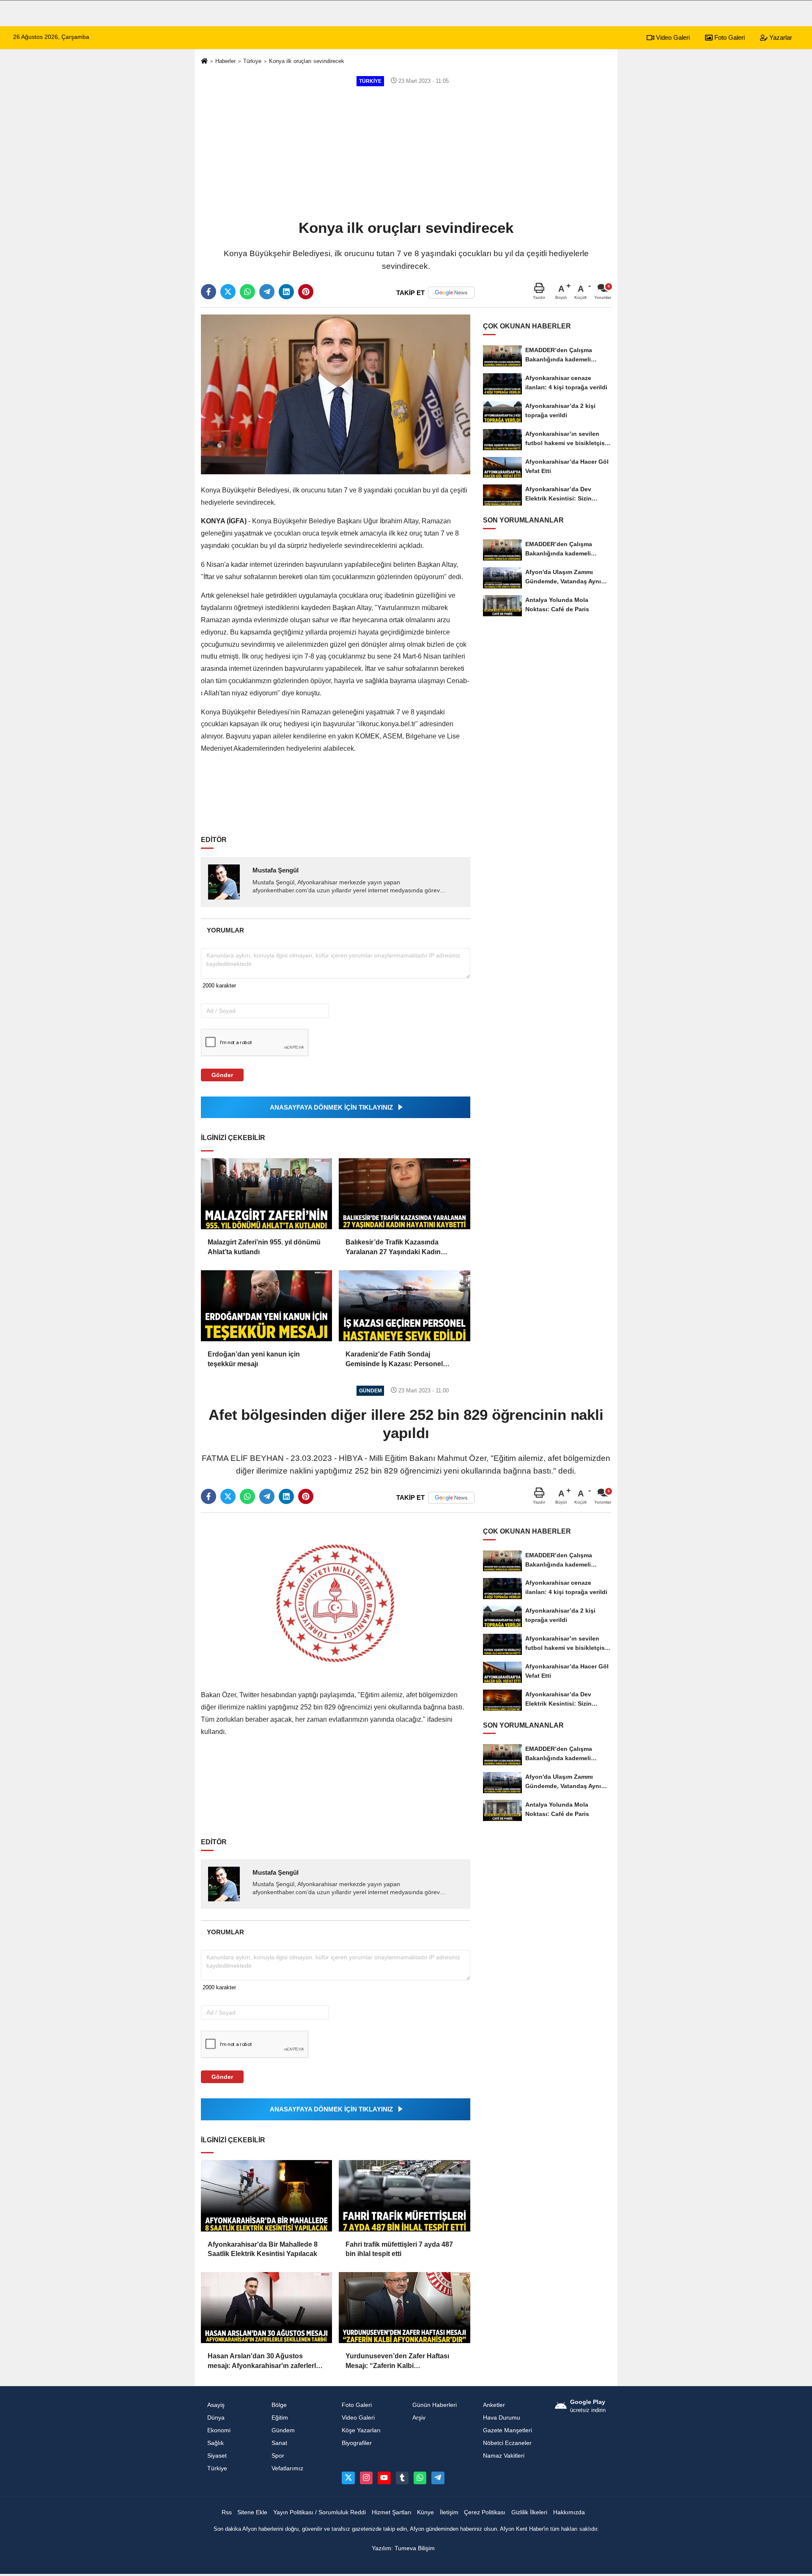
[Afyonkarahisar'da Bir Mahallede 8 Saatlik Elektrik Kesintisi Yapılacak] (266, 2196)
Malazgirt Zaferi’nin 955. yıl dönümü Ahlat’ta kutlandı (264, 1247)
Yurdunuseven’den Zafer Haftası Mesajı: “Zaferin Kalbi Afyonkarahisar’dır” (397, 2361)
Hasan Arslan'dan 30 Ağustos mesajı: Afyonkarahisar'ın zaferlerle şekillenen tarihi (264, 2361)
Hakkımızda (569, 2512)
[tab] (225, 930)
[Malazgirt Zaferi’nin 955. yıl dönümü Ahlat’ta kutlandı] (266, 1194)
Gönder (222, 1075)
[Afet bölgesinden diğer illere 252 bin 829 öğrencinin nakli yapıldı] (336, 1599)
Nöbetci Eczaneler (507, 2443)
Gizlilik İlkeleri (529, 2512)
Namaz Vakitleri (504, 2456)
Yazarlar (780, 37)
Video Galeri (672, 37)
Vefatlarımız (287, 2468)
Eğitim (280, 2418)
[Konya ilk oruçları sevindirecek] (336, 394)
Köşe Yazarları (361, 2430)
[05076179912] (420, 2478)
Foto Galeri (729, 37)
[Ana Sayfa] (204, 62)
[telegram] (267, 292)
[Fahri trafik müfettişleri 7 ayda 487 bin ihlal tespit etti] (404, 2196)
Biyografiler (357, 2443)
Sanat (279, 2443)
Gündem (283, 2430)
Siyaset (217, 2456)
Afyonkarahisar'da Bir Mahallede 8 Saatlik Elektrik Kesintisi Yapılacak (263, 2249)
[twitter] (228, 292)
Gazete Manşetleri (507, 2430)
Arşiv (419, 2418)
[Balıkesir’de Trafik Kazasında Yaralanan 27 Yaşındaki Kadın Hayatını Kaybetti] (404, 1194)
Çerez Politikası (485, 2512)
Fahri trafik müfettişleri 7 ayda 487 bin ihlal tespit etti (399, 2249)
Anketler (494, 2405)
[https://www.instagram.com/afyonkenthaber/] (366, 2478)
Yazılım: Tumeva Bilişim (403, 2548)
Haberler (225, 61)
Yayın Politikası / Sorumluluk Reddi (320, 2512)
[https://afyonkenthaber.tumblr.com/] (402, 2478)
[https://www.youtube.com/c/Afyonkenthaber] (384, 2478)
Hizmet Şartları (392, 2512)
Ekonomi (219, 2430)
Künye (425, 2512)
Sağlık (215, 2443)
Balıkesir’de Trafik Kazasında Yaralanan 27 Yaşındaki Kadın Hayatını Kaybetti (393, 1248)
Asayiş (216, 2405)
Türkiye (252, 61)
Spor (278, 2456)
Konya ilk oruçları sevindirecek (307, 61)
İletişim (449, 2512)
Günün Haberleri (435, 2405)
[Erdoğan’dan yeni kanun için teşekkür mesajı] (266, 1306)
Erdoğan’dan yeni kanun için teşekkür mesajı (254, 1359)
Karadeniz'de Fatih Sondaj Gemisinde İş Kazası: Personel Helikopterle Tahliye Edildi (394, 1360)
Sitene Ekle (252, 2512)
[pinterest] (306, 292)
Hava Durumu (502, 2418)
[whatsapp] (247, 292)
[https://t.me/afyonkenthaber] (438, 2478)
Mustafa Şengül (276, 870)
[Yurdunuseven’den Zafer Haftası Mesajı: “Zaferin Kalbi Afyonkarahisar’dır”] (404, 2308)
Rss (227, 2512)
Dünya (216, 2418)
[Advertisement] (406, 152)
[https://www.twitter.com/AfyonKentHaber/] (348, 2478)
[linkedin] (286, 292)
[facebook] (208, 292)
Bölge (279, 2405)
